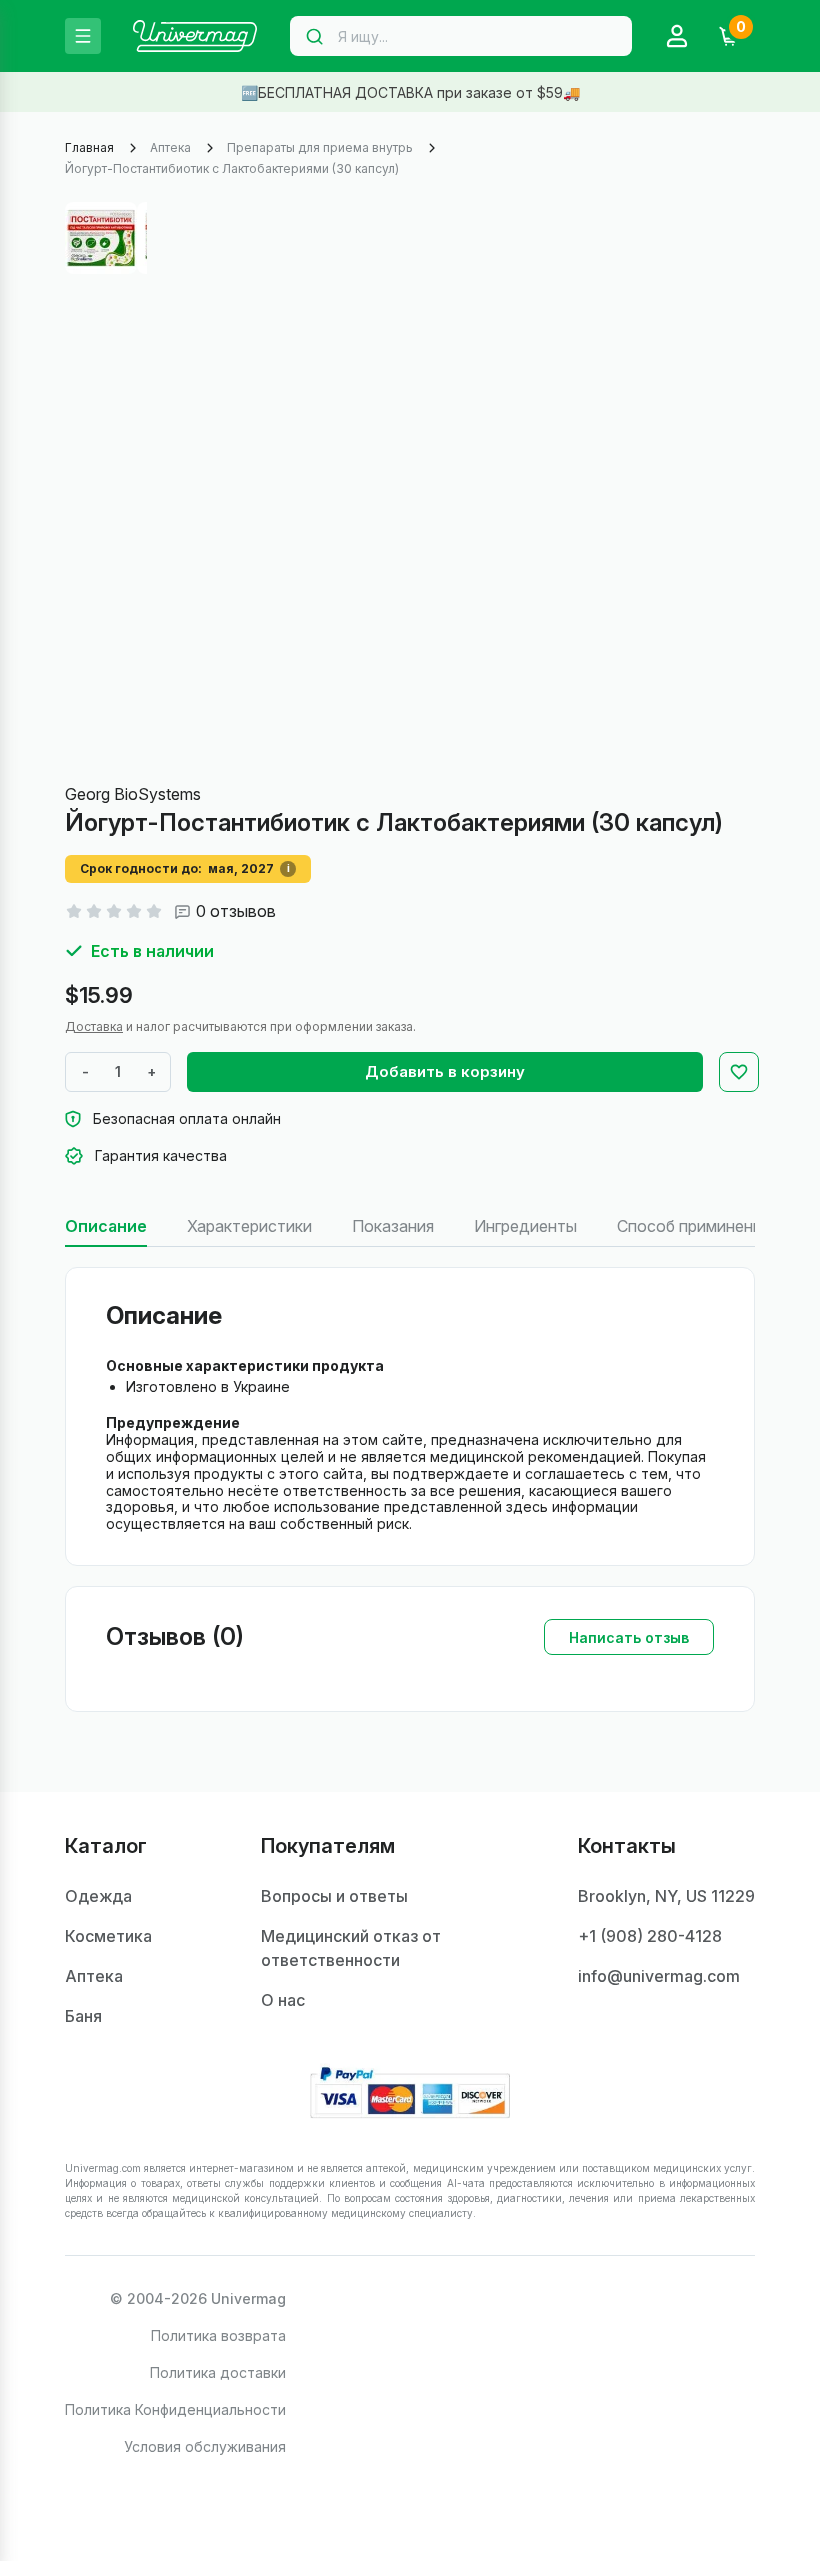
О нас (283, 2000)
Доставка (94, 1026)
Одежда (98, 1896)
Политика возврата (218, 2335)
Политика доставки (218, 2372)
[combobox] (461, 36)
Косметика (108, 1936)
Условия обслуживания (205, 2446)
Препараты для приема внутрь (320, 147)
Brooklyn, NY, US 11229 (666, 1896)
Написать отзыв (629, 1637)
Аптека (170, 147)
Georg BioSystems (133, 794)
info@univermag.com (659, 1976)
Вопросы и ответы (334, 1896)
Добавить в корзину (445, 1071)
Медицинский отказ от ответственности (351, 1948)
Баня (83, 2016)
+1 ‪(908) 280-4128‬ (650, 1936)
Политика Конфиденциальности (175, 2409)
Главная (89, 147)
